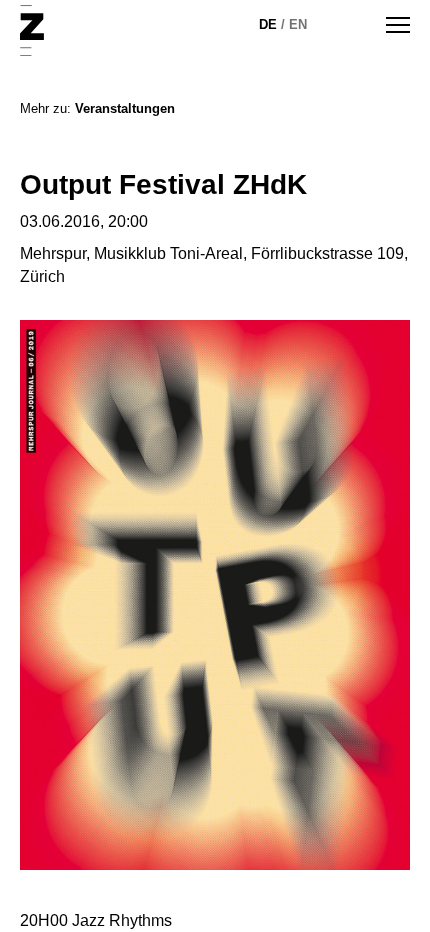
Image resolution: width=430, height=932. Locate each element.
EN (298, 24)
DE (268, 24)
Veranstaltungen (125, 108)
